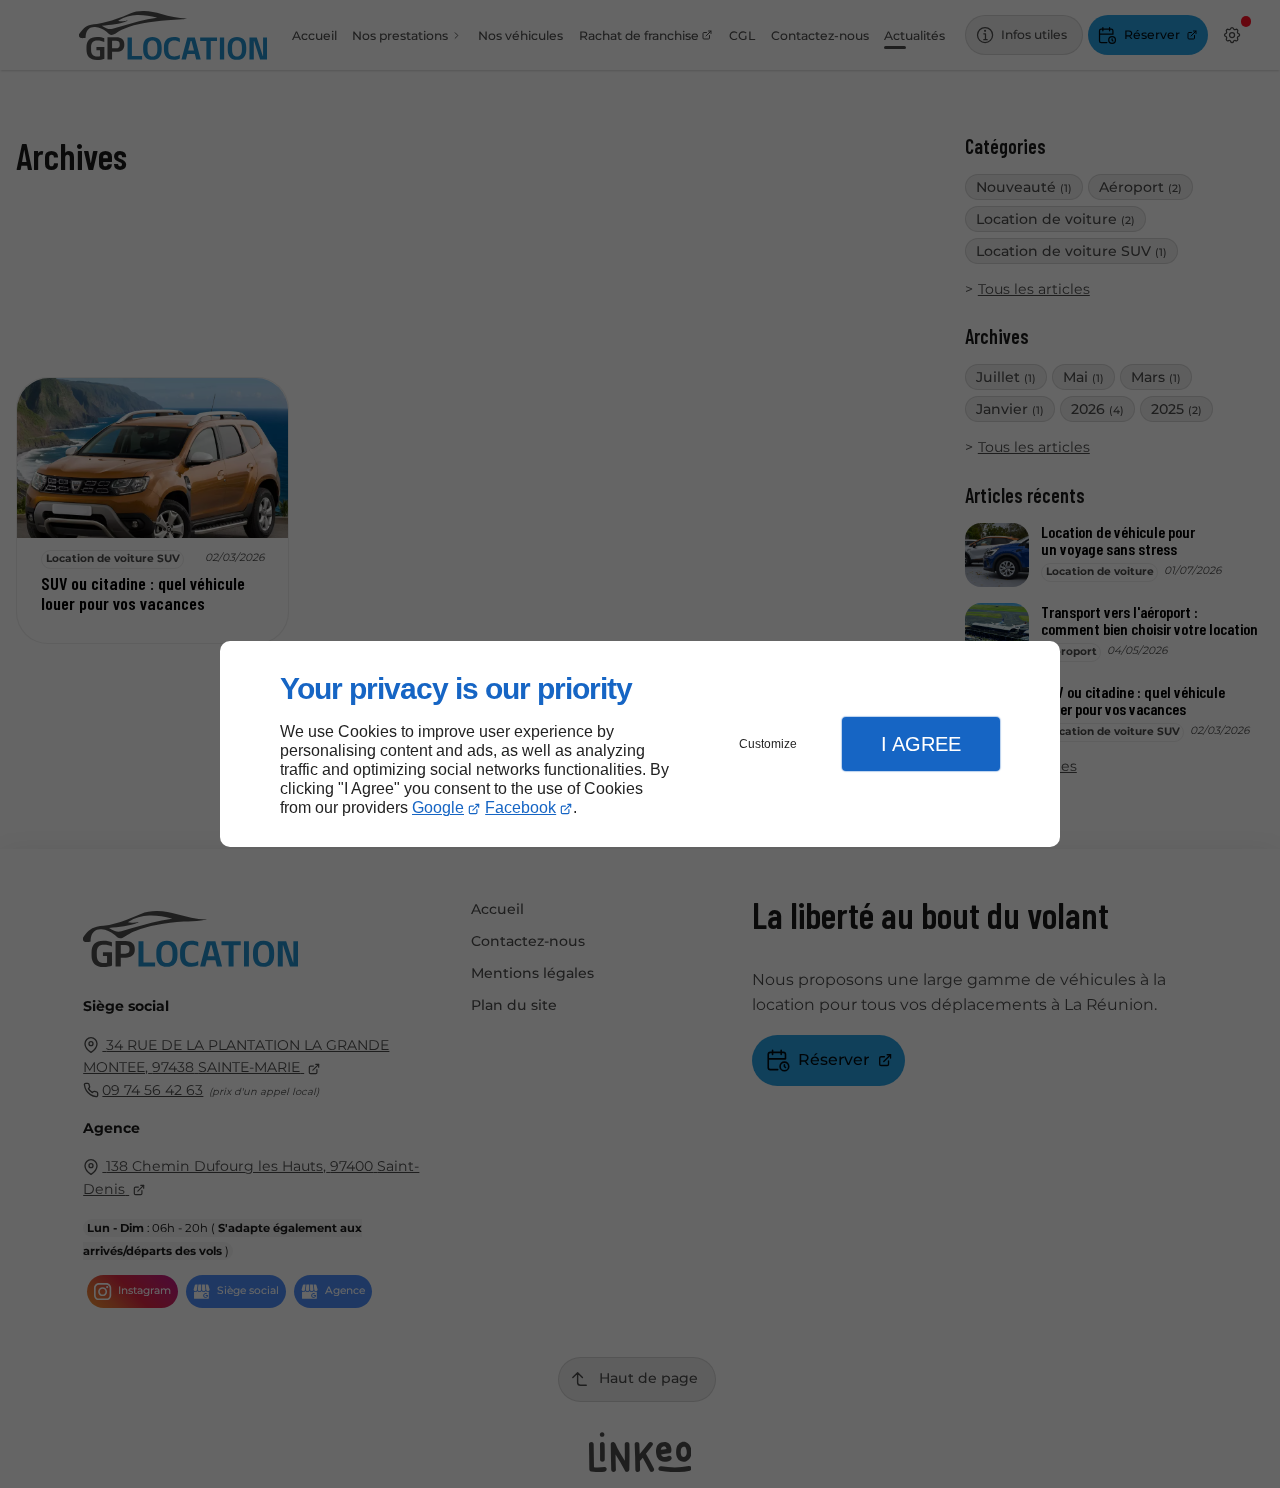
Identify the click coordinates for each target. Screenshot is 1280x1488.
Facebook (520, 807)
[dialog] (640, 744)
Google (438, 807)
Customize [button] (768, 744)
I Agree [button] (921, 744)
